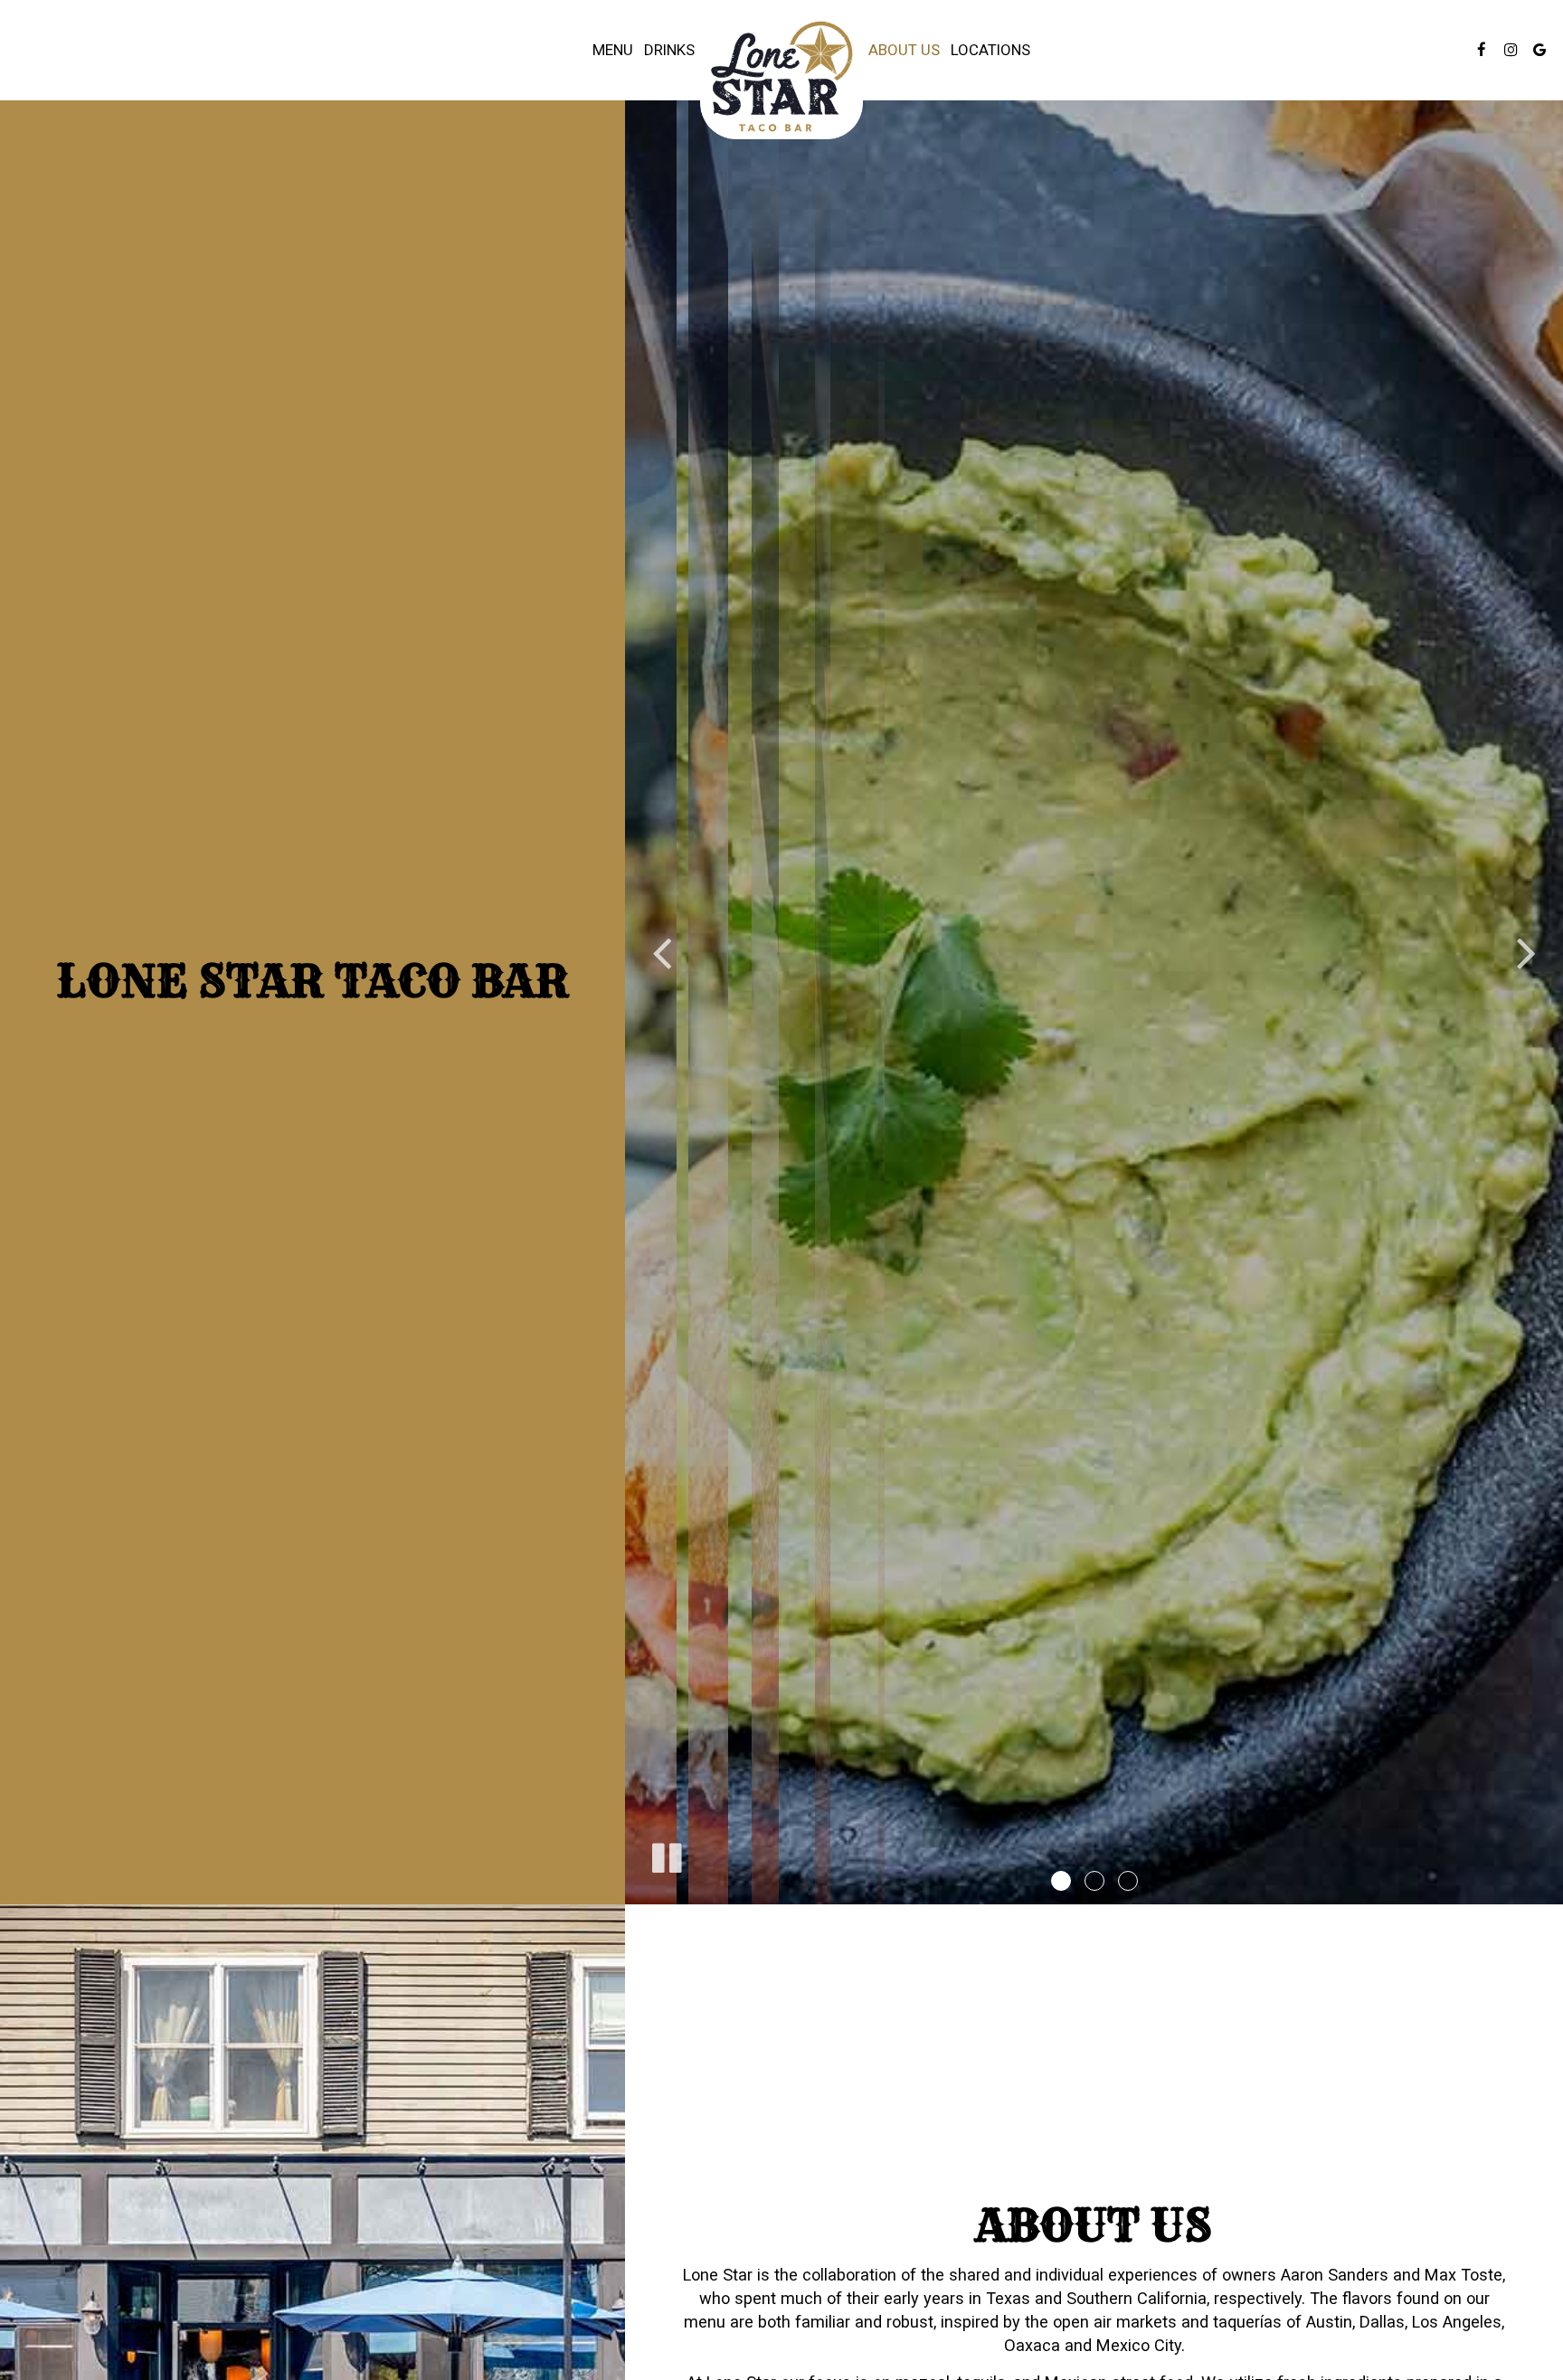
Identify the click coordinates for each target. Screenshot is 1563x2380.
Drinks (669, 50)
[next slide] (1527, 952)
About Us (904, 50)
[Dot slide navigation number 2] (1094, 1881)
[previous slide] (661, 952)
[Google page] (1539, 50)
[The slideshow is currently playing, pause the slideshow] (666, 1855)
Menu (613, 50)
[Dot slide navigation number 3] (1128, 1881)
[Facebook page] (1482, 50)
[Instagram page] (1511, 50)
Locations (990, 50)
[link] (781, 76)
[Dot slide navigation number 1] (1061, 1881)
